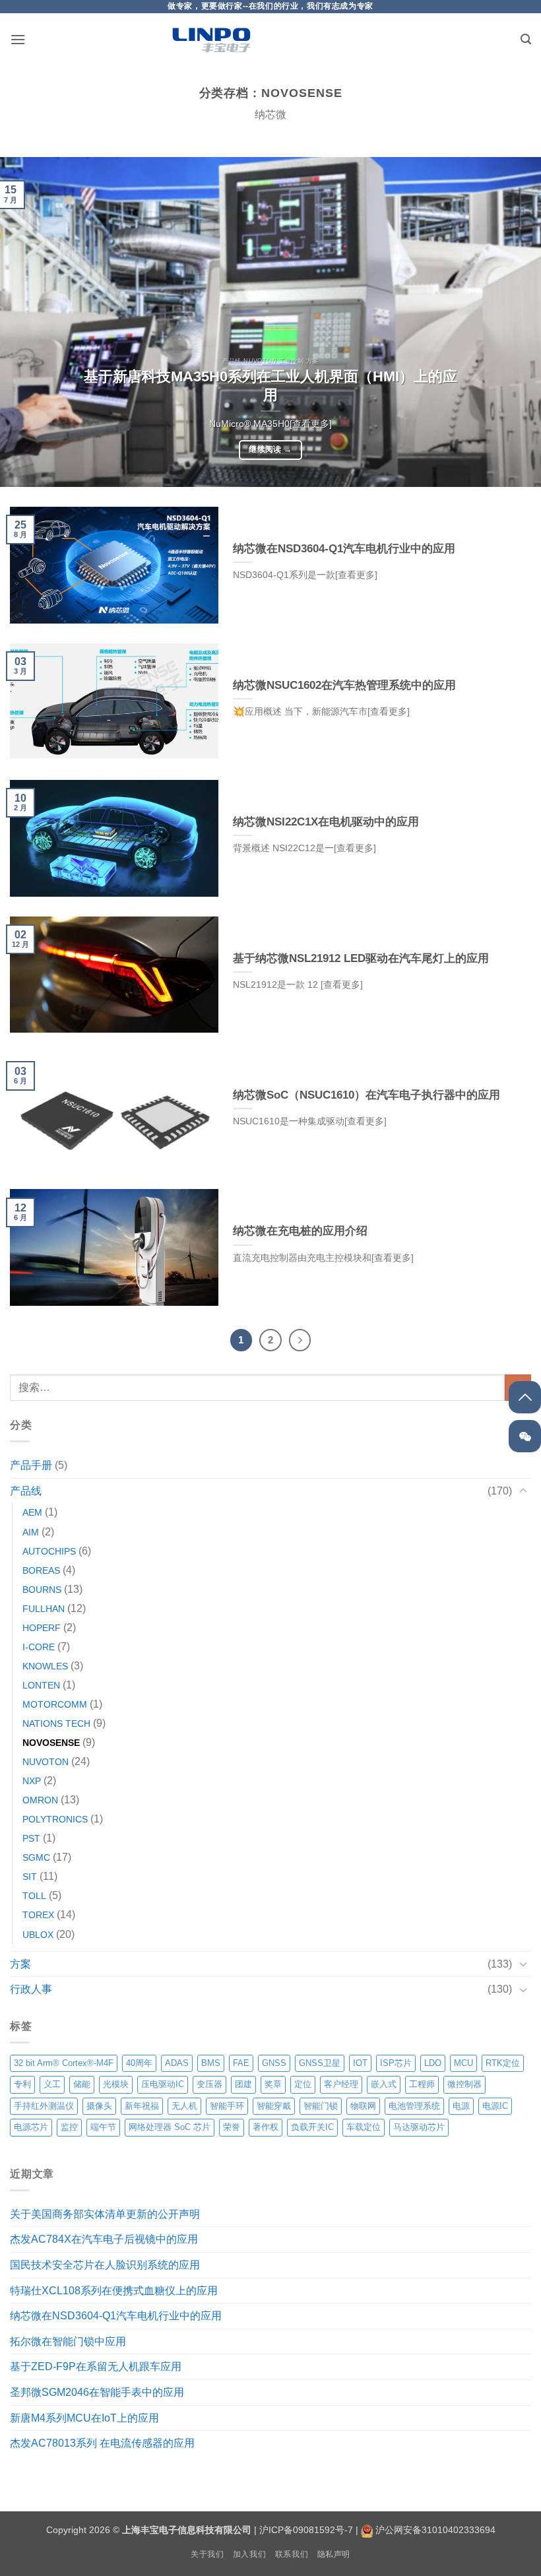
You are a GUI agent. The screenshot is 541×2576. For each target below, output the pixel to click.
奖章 (273, 2084)
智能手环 (227, 2106)
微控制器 (464, 2084)
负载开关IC (312, 2127)
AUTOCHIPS (49, 1551)
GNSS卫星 (320, 2063)
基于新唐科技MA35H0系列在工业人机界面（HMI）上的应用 (270, 386)
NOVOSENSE (51, 1743)
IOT (360, 2063)
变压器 (209, 2084)
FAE (241, 2063)
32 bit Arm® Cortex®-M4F (64, 2063)
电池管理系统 (414, 2106)
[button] (18, 39)
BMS (211, 2063)
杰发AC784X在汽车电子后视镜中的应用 (104, 2239)
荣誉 (232, 2127)
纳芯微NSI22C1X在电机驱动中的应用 (326, 822)
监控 (69, 2127)
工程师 (422, 2084)
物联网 (363, 2106)
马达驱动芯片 (419, 2127)
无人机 (184, 2106)
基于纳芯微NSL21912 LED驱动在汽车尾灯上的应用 (361, 958)
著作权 (266, 2127)
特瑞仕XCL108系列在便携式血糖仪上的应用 (114, 2291)
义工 (52, 2084)
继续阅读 (270, 449)
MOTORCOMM (55, 1704)
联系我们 (292, 2554)
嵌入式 (384, 2084)
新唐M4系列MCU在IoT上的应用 (84, 2418)
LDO (433, 2063)
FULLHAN (44, 1609)
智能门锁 (321, 2106)
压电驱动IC (163, 2084)
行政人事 (31, 1989)
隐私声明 (334, 2554)
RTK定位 (503, 2063)
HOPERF (42, 1628)
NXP (32, 1781)
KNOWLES (45, 1666)
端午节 (103, 2127)
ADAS (177, 2063)
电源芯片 (31, 2127)
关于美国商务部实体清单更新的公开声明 (105, 2214)
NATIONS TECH (56, 1723)
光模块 (116, 2084)
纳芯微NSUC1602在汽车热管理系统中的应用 (344, 685)
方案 (20, 1964)
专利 (22, 2084)
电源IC (495, 2106)
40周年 (139, 2063)
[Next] (513, 322)
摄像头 (99, 2106)
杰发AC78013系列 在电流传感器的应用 (102, 2443)
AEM (32, 1512)
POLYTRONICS (55, 1819)
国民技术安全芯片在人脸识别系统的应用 (105, 2265)
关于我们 (207, 2554)
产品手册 (31, 1465)
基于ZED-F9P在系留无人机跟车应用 (96, 2367)
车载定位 (364, 2127)
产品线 (26, 1491)
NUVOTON (46, 1762)
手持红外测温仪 (44, 2106)
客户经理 (341, 2084)
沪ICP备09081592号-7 (306, 2530)
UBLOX (38, 1935)
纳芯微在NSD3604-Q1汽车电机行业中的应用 (116, 2316)
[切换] (523, 1491)
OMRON (40, 1800)
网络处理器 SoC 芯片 (170, 2127)
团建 (243, 2084)
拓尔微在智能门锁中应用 (68, 2341)
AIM (31, 1532)
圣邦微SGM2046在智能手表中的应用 (97, 2392)
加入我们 (249, 2554)
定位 (303, 2084)
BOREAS (41, 1570)
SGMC (36, 1857)
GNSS (274, 2063)
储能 (82, 2084)
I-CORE (39, 1647)
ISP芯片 (396, 2063)
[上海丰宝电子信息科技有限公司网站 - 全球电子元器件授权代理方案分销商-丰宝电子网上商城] (211, 40)
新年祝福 (142, 2106)
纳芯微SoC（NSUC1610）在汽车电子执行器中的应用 (366, 1095)
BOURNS (42, 1590)
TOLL (34, 1896)
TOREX (38, 1915)
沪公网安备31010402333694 (435, 2530)
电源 (461, 2106)
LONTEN (41, 1685)
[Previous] (28, 322)
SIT (30, 1877)
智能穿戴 (274, 2106)
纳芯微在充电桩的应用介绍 (300, 1231)
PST (31, 1838)
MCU (463, 2063)
